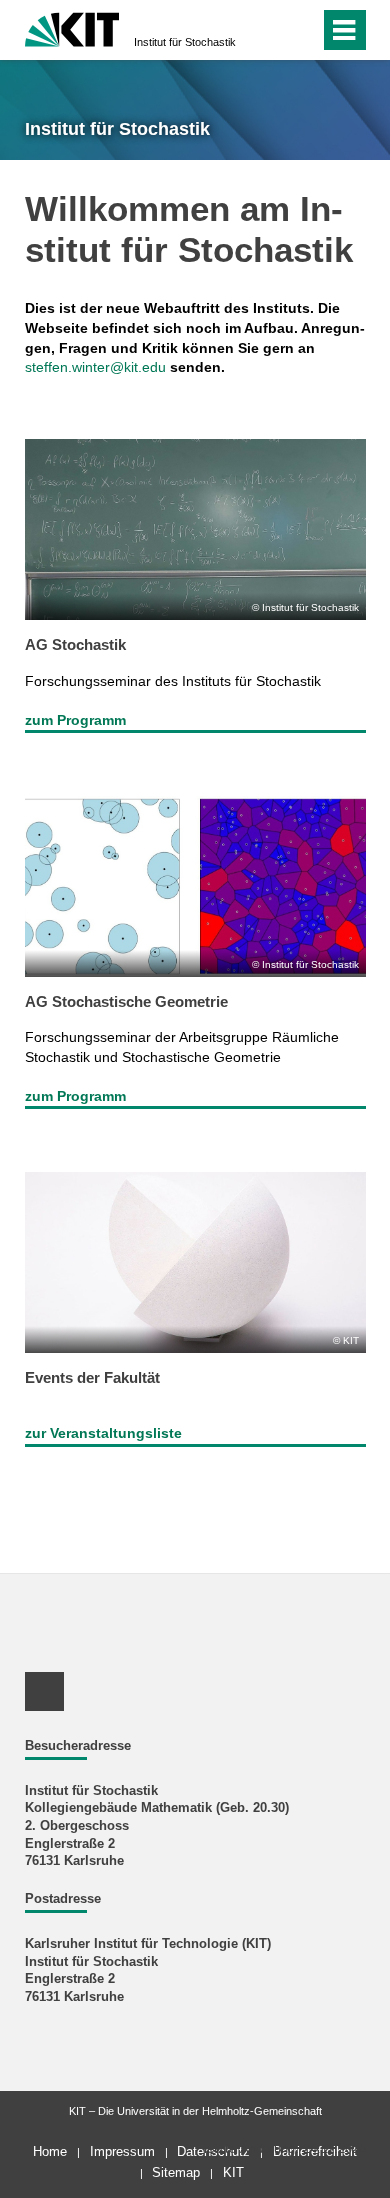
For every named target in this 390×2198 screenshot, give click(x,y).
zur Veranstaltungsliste (103, 1433)
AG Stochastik (75, 644)
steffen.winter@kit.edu (95, 367)
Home (50, 2151)
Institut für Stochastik (185, 42)
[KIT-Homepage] (72, 27)
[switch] (268, 30)
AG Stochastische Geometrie (126, 1001)
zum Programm (75, 720)
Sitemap (176, 2172)
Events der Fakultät (92, 1377)
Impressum (122, 2151)
